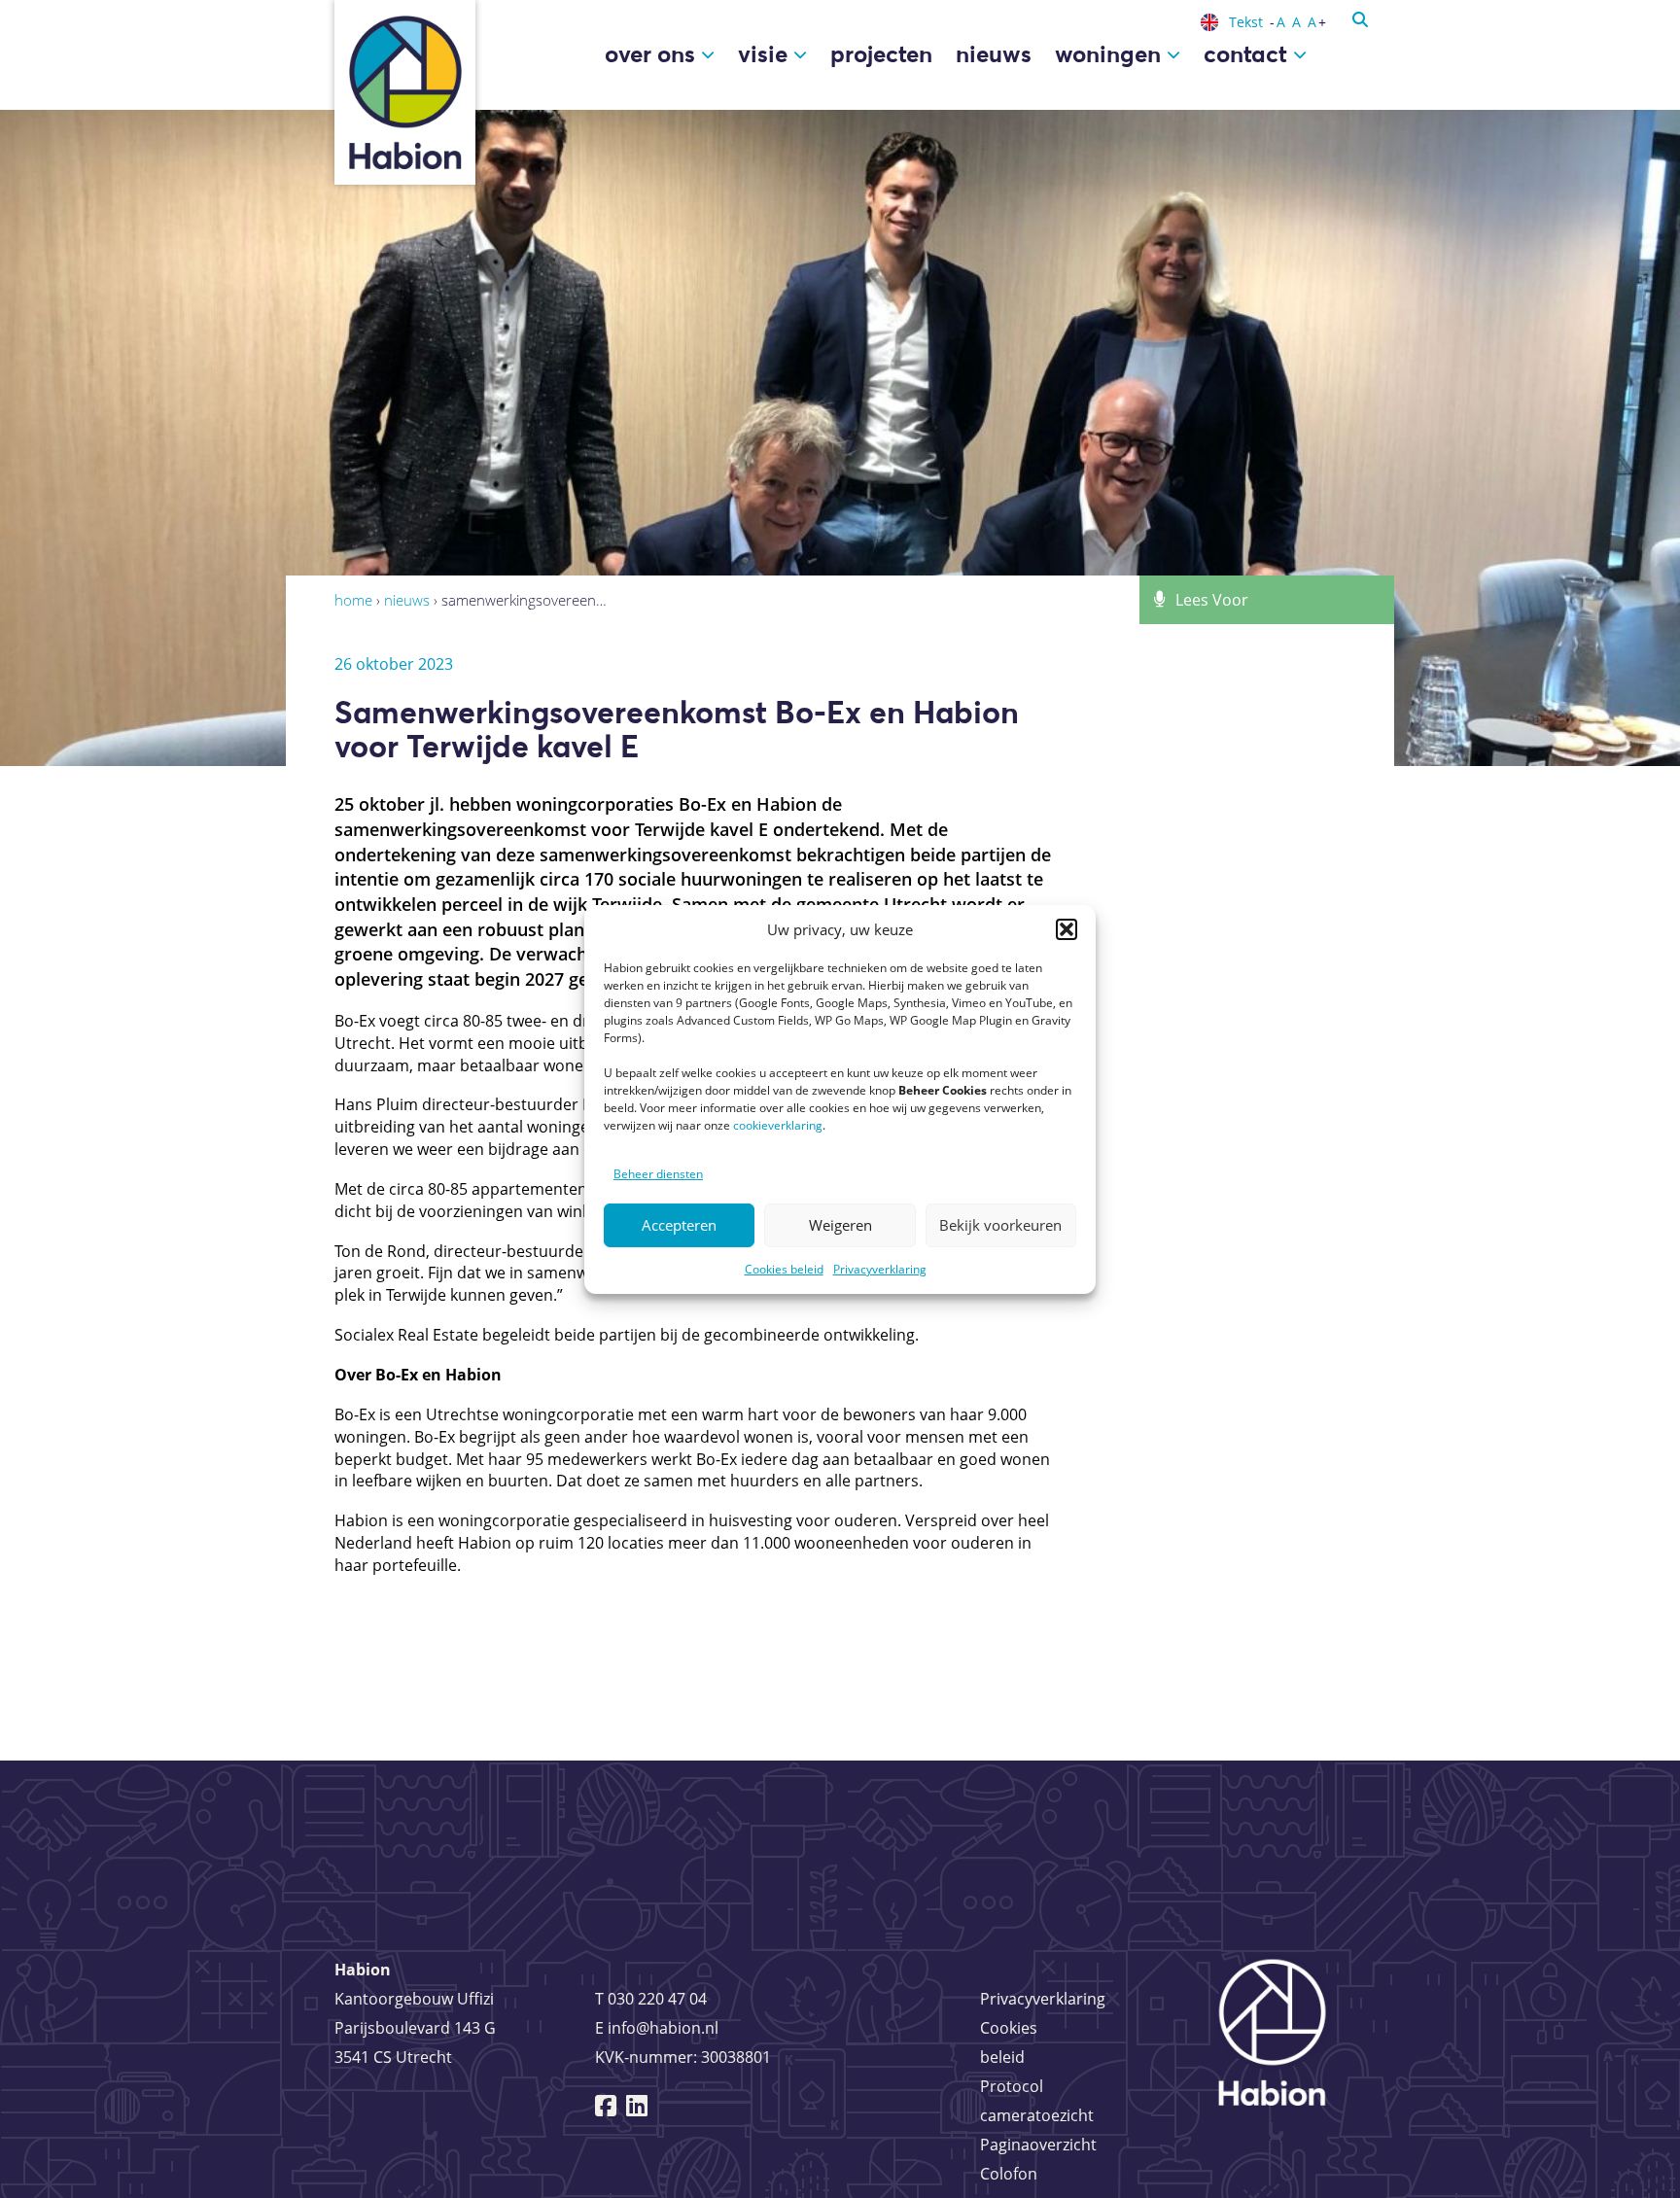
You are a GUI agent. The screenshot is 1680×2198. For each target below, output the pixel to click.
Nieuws (994, 54)
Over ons (653, 54)
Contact (1248, 54)
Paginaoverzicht (1038, 2145)
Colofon (1009, 2174)
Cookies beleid (784, 1269)
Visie (766, 54)
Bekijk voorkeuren (1000, 1225)
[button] (1067, 929)
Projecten (881, 54)
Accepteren (679, 1225)
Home (353, 600)
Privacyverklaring (880, 1269)
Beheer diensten (658, 1174)
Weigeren (840, 1225)
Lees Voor (1212, 600)
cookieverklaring (778, 1125)
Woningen (1111, 54)
